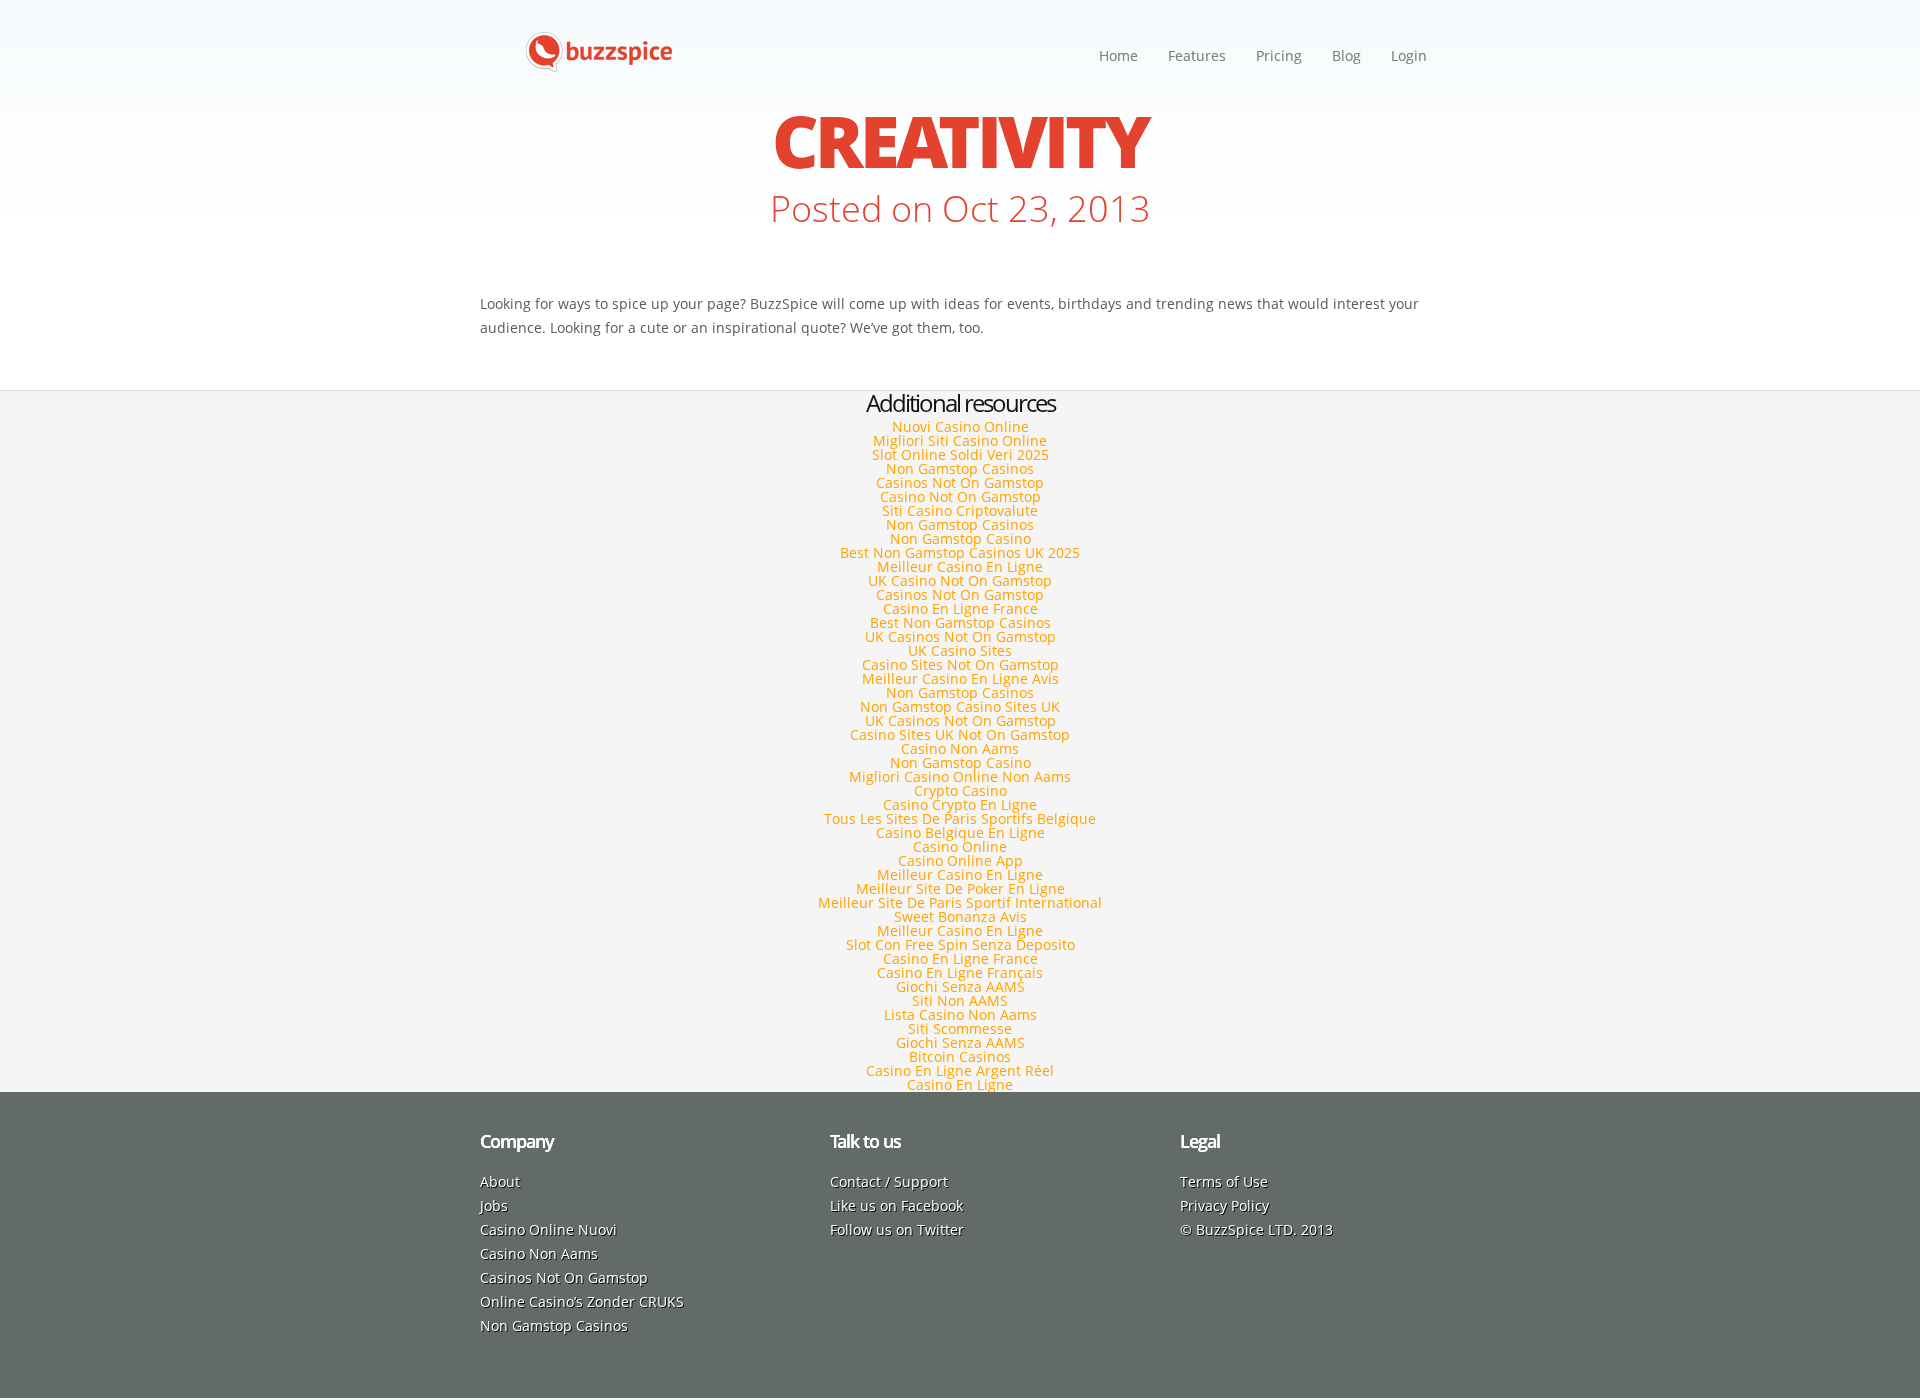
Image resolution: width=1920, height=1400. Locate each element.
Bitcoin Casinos (960, 1056)
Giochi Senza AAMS (960, 986)
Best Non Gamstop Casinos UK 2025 (960, 552)
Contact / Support (889, 1181)
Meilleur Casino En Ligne (960, 566)
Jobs (494, 1205)
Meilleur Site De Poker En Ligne (960, 888)
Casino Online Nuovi (548, 1229)
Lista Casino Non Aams (960, 1014)
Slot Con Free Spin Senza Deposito (960, 944)
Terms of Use (1224, 1181)
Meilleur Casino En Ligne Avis (960, 678)
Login (1409, 55)
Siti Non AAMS (960, 1000)
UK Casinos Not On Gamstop (960, 636)
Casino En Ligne (960, 1084)
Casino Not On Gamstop (960, 496)
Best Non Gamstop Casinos (960, 622)
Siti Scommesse (960, 1028)
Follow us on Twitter (897, 1229)
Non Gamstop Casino (960, 538)
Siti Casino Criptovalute (960, 510)
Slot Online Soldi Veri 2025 (960, 454)
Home (1118, 55)
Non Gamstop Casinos (960, 468)
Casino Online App (960, 860)
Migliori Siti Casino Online (960, 440)
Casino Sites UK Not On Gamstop (960, 734)
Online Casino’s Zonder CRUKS (582, 1301)
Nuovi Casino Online (960, 426)
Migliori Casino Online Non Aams (960, 776)
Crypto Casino (960, 790)
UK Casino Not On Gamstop (960, 580)
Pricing (1279, 55)
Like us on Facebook (896, 1205)
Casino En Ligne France (960, 608)
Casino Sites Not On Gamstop (960, 664)
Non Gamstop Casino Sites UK (960, 706)
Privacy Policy (1224, 1205)
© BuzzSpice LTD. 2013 (1256, 1229)
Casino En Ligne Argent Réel (960, 1070)
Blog (1346, 55)
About (500, 1181)
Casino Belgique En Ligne (960, 832)
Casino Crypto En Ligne (960, 804)
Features (1197, 55)
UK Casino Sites (960, 650)
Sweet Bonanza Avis (960, 916)
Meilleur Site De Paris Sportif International (960, 902)
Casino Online (960, 846)
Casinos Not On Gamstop (960, 482)
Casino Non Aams (960, 748)
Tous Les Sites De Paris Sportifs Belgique (960, 818)
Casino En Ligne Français (960, 972)
